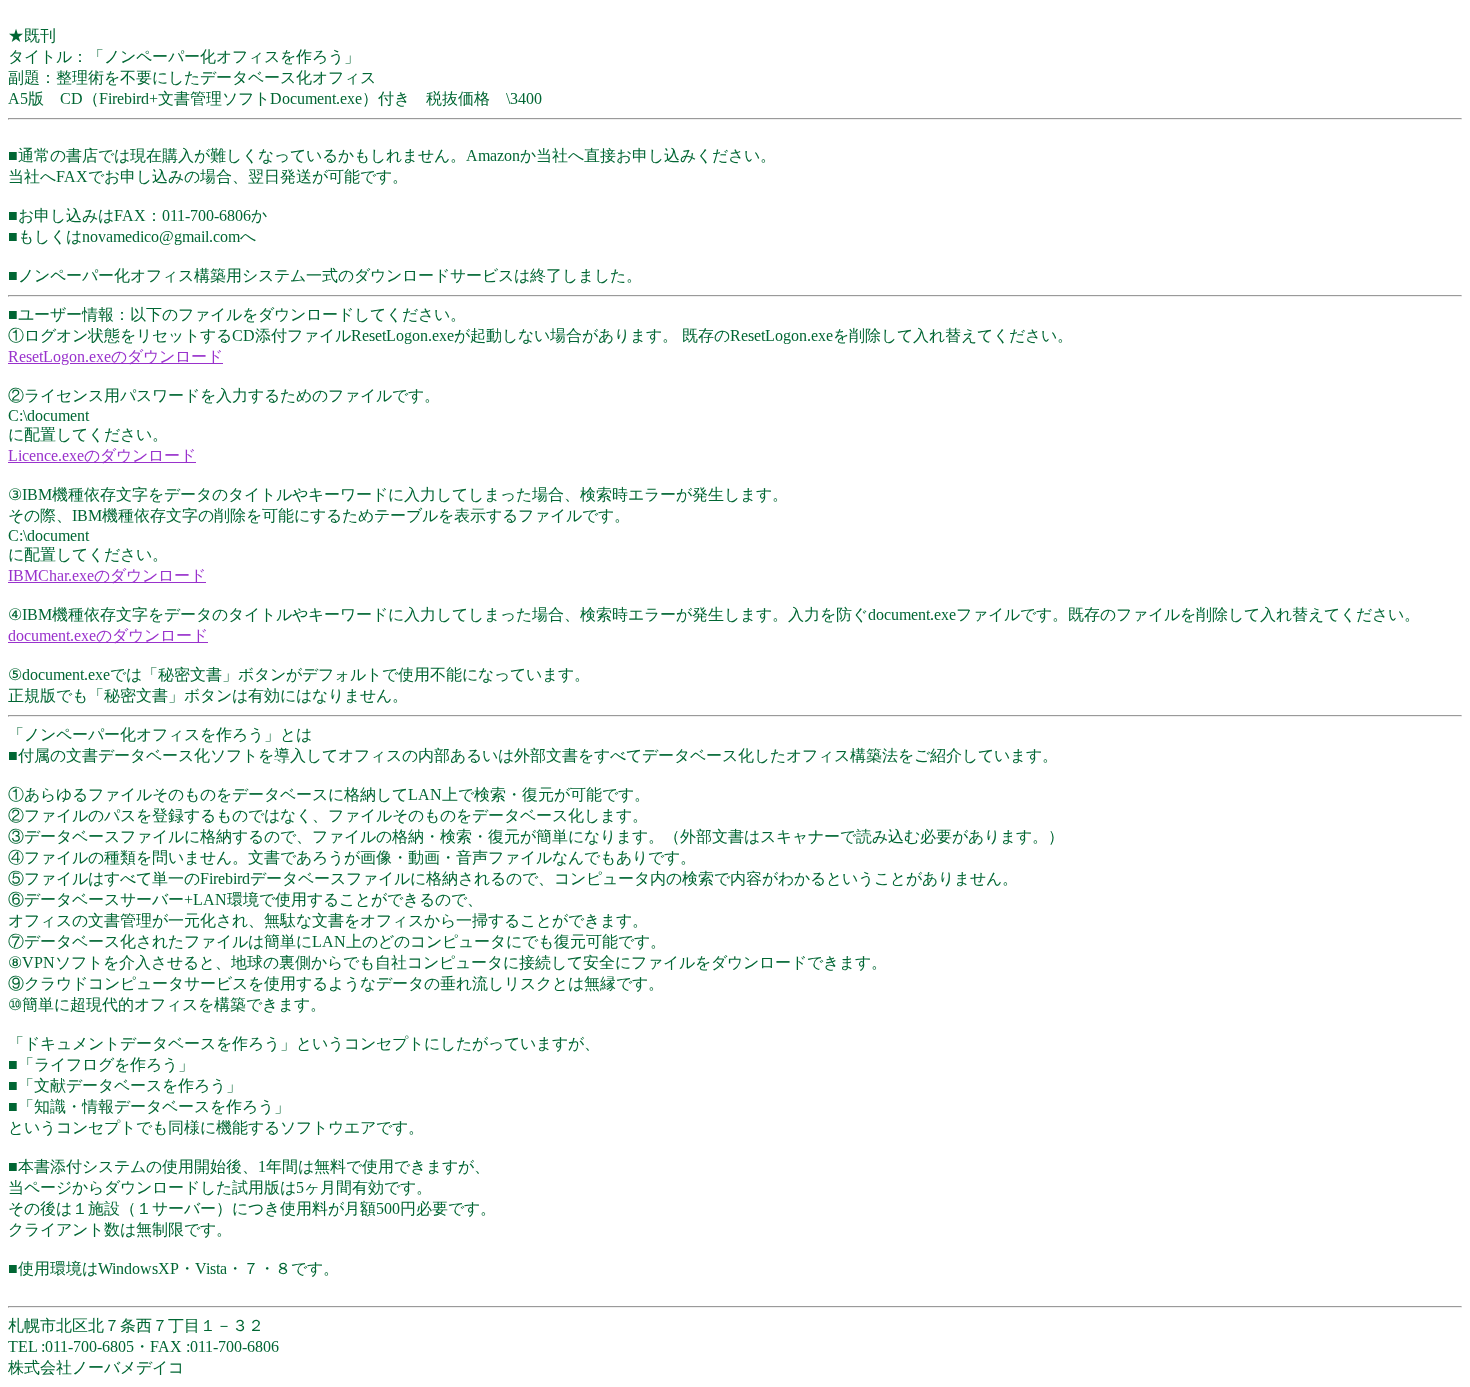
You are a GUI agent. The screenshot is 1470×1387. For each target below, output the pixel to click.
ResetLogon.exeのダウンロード (115, 356)
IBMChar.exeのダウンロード (107, 575)
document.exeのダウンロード (108, 635)
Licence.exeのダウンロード (102, 455)
